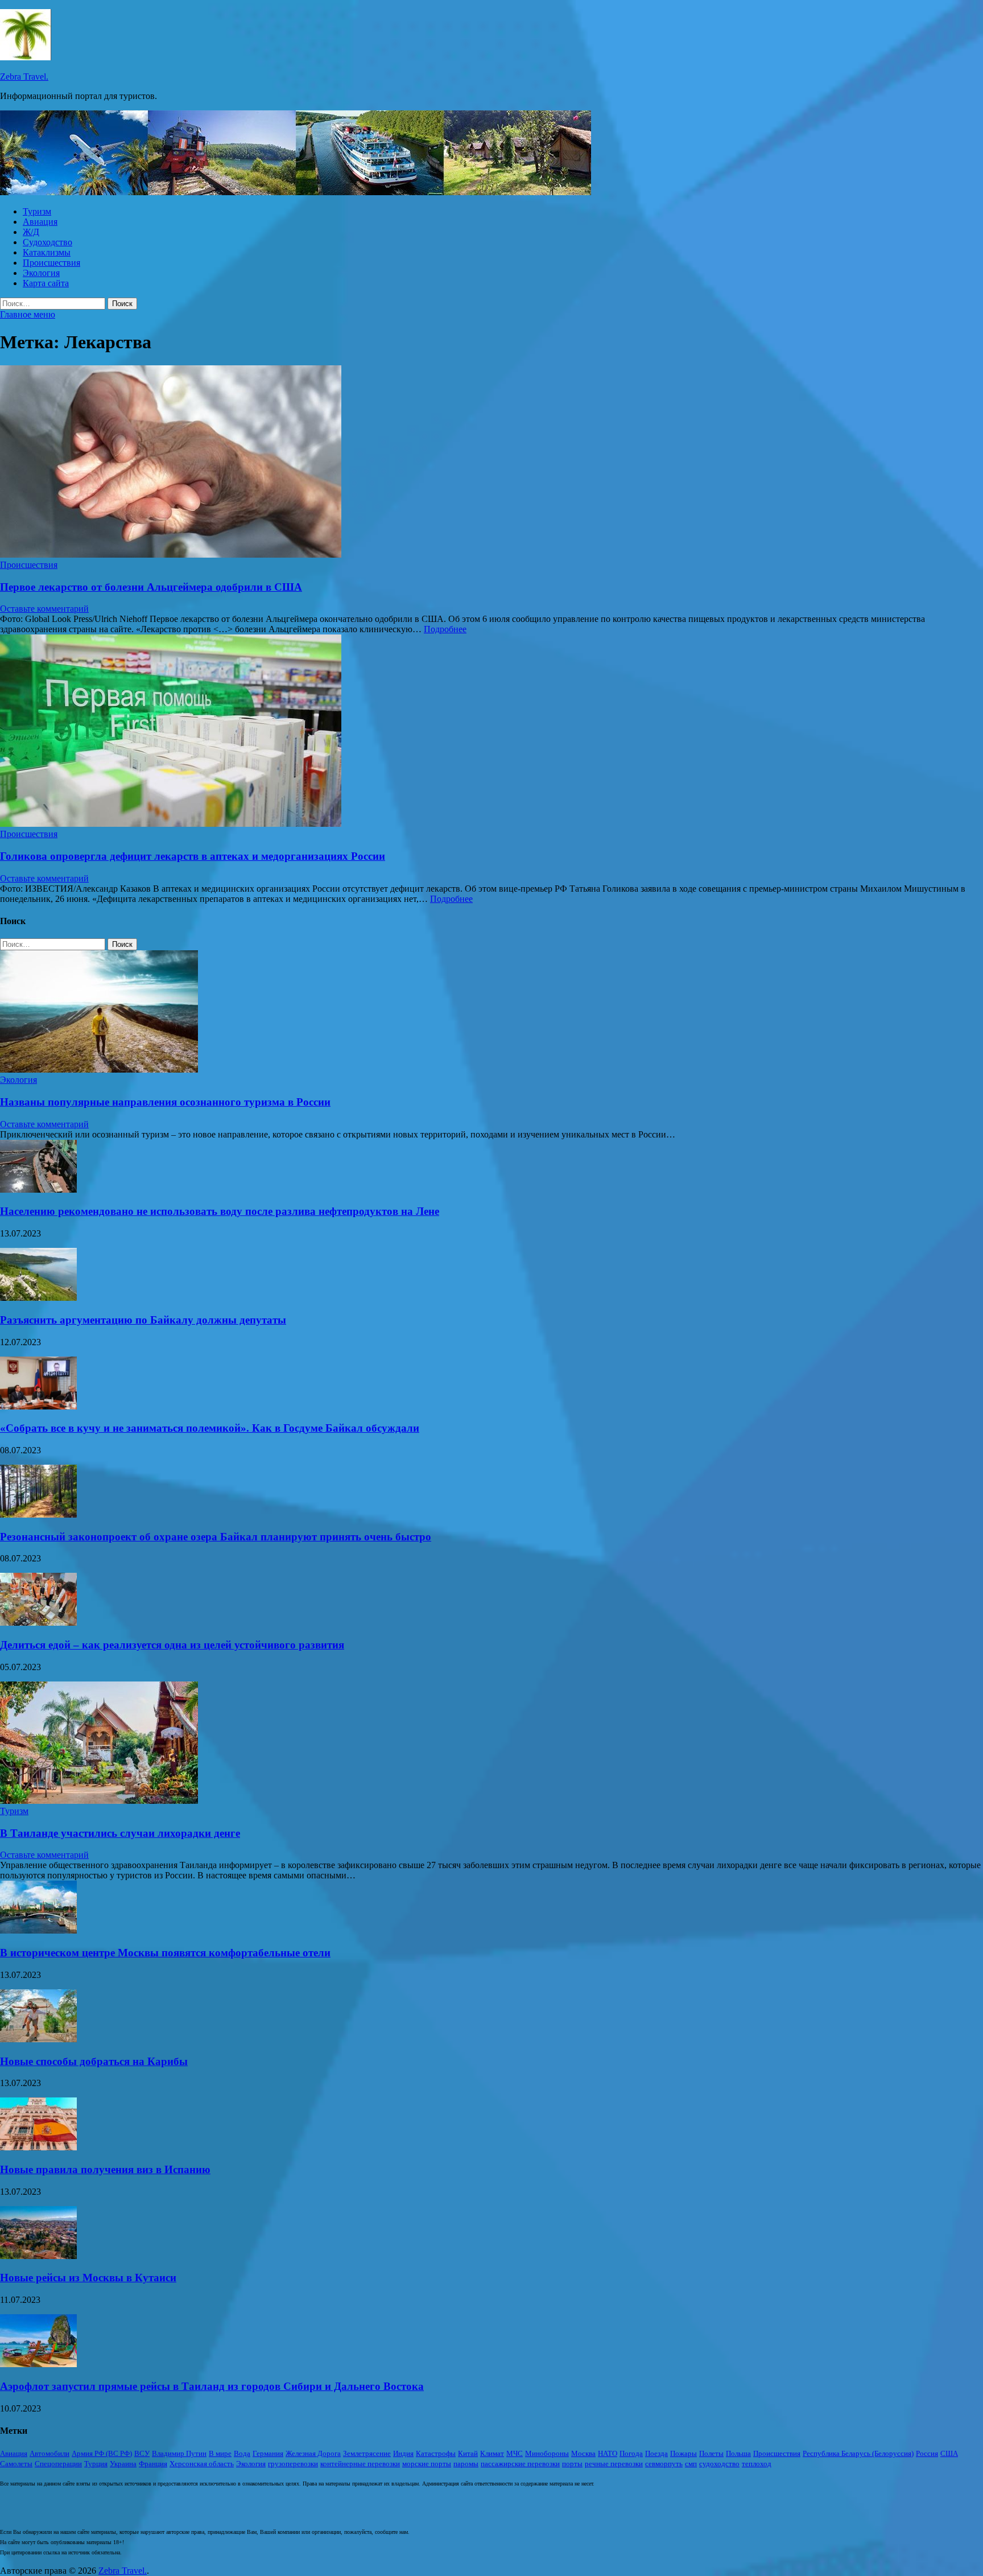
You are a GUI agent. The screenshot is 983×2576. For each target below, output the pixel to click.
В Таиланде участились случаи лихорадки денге (120, 1833)
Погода (631, 2453)
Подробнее (445, 629)
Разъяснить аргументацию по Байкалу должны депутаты (143, 1320)
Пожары (683, 2453)
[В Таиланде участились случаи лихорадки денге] (99, 1801)
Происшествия (51, 263)
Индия (403, 2453)
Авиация (40, 222)
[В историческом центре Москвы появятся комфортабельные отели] (38, 1930)
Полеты (711, 2453)
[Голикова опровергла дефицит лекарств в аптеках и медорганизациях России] (491, 732)
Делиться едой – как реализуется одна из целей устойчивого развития (172, 1645)
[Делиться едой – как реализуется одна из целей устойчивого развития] (38, 1623)
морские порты (427, 2464)
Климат (492, 2453)
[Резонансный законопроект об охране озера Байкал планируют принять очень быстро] (38, 1514)
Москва (583, 2453)
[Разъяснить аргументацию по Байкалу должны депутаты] (38, 1298)
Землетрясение (367, 2453)
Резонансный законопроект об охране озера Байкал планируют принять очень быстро (216, 1537)
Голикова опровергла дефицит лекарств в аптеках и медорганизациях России (193, 856)
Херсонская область (202, 2464)
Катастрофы (436, 2453)
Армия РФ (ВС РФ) (102, 2453)
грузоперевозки (293, 2464)
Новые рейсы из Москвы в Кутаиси (88, 2278)
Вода (242, 2453)
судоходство (719, 2464)
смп (691, 2464)
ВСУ (142, 2453)
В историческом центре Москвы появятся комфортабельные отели (165, 1953)
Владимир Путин (179, 2453)
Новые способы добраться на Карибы (94, 2061)
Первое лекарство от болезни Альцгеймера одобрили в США (151, 587)
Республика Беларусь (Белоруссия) (858, 2453)
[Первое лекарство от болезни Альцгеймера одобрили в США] (491, 463)
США (949, 2453)
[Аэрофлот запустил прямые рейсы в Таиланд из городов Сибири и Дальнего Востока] (38, 2364)
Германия (268, 2453)
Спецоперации (58, 2464)
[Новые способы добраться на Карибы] (38, 2039)
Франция (153, 2464)
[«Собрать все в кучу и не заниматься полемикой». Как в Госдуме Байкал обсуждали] (38, 1406)
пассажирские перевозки (520, 2464)
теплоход (757, 2464)
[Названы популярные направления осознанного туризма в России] (99, 1069)
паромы (466, 2464)
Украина (123, 2464)
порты (572, 2464)
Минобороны (547, 2453)
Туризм (37, 211)
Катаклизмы (47, 252)
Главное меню (28, 314)
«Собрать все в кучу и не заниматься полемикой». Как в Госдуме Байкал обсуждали (210, 1428)
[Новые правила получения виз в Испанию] (38, 2147)
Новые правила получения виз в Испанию (105, 2169)
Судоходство (48, 242)
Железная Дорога (313, 2453)
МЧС (515, 2453)
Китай (468, 2453)
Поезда (656, 2453)
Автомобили (49, 2453)
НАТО (608, 2453)
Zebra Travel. (24, 77)
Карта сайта (46, 283)
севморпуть (664, 2464)
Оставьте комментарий (44, 609)
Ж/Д (31, 232)
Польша (738, 2453)
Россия (927, 2453)
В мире (220, 2453)
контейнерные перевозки (360, 2464)
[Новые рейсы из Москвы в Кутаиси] (38, 2256)
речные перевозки (614, 2464)
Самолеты (16, 2464)
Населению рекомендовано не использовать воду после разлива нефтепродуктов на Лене (220, 1211)
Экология (41, 273)
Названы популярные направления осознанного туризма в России (165, 1102)
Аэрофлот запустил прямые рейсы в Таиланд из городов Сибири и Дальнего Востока (212, 2386)
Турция (96, 2464)
